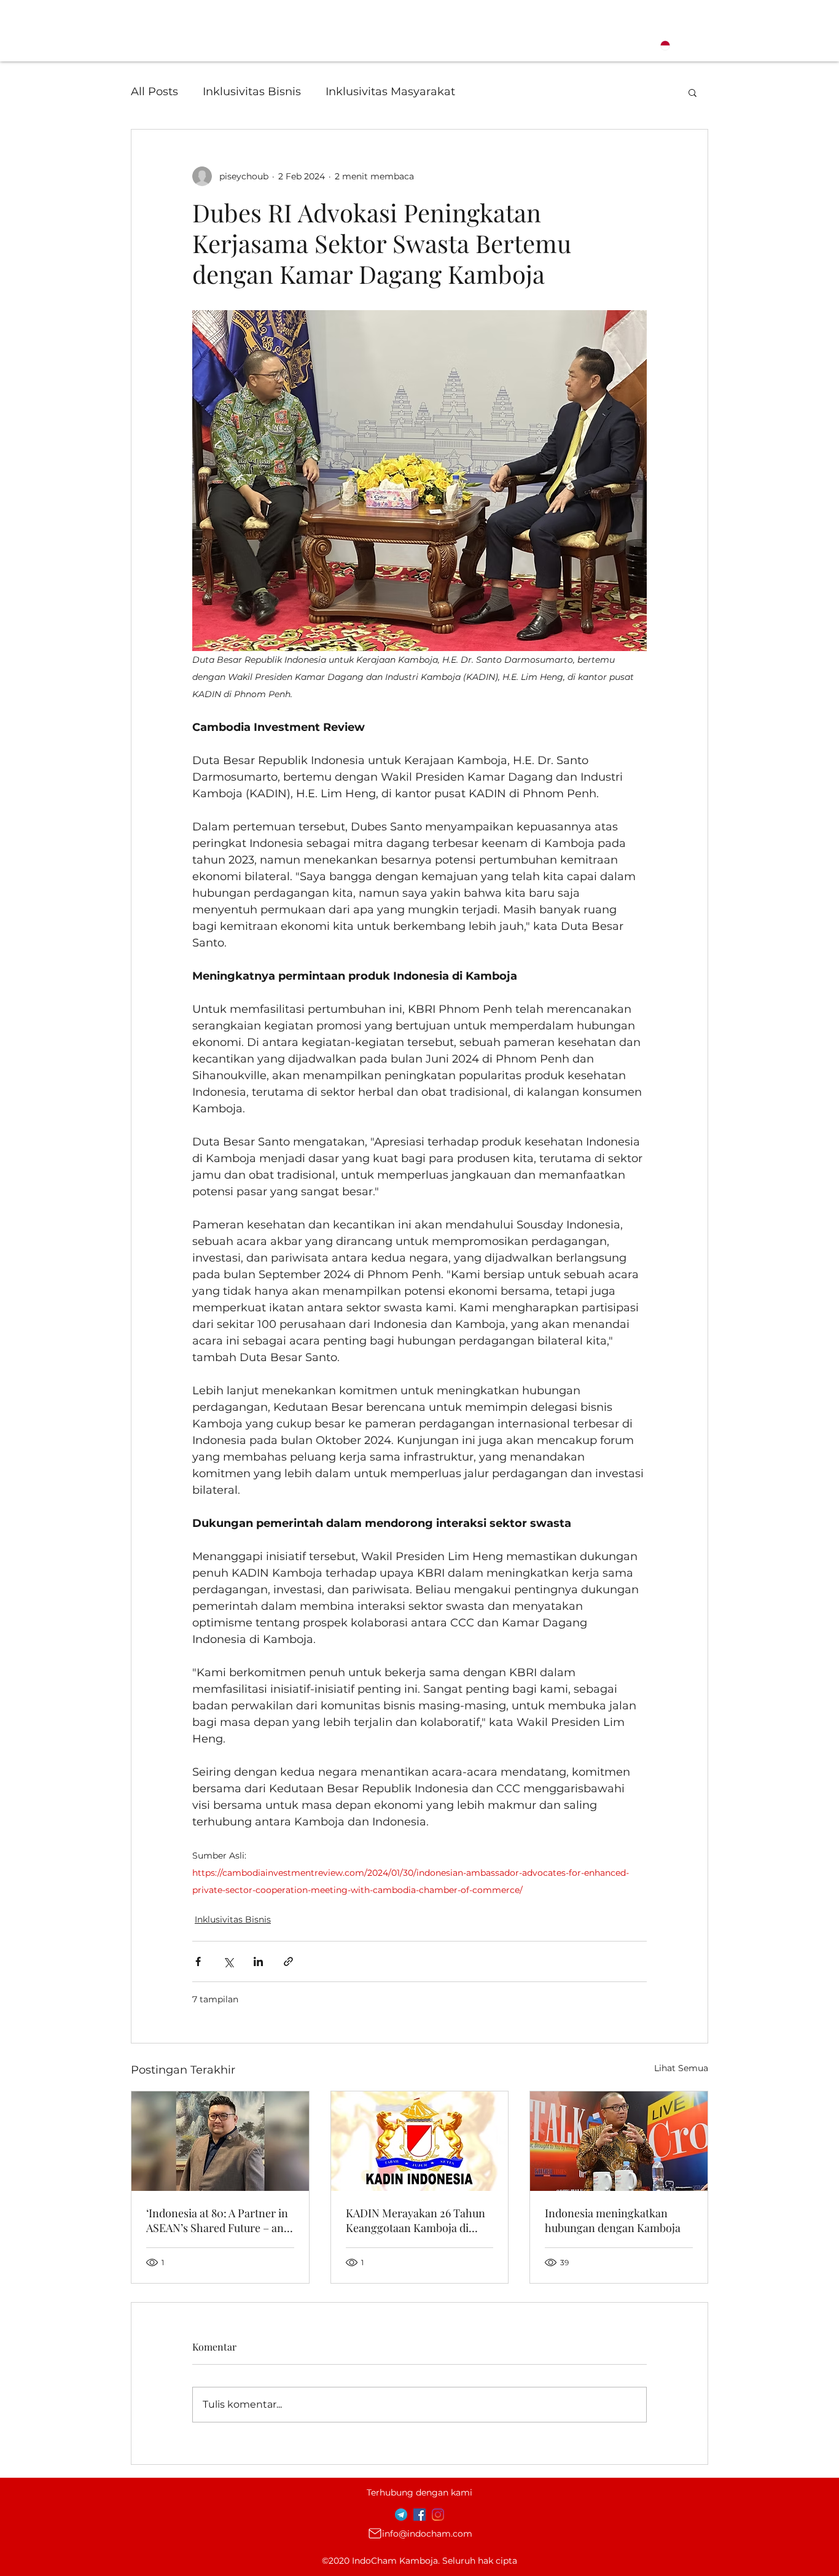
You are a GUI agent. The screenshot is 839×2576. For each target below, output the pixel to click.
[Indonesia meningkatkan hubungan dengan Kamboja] (619, 2141)
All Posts (154, 92)
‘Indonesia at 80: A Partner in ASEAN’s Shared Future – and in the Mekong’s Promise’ (218, 2220)
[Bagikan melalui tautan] (288, 1961)
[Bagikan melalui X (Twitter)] (228, 1961)
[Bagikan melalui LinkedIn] (258, 1961)
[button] (693, 92)
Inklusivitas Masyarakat (390, 92)
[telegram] (401, 2515)
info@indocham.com (427, 2534)
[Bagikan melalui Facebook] (198, 1961)
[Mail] (375, 2534)
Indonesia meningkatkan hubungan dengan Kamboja (613, 2220)
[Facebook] (419, 2515)
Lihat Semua (681, 2068)
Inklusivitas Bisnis (252, 92)
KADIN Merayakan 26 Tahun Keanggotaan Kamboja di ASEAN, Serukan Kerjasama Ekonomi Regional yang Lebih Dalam (419, 2220)
